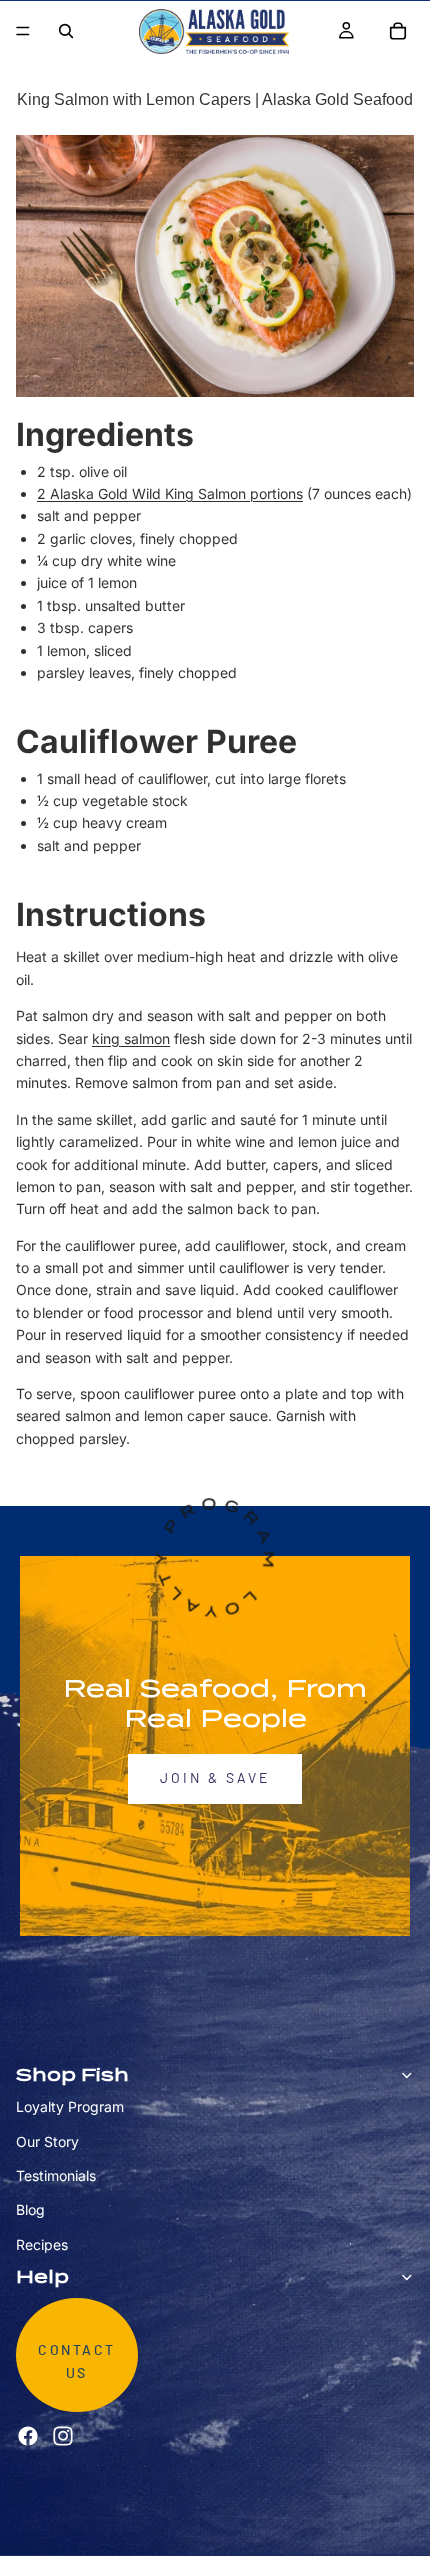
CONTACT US (77, 2363)
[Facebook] (28, 2436)
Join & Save (215, 1779)
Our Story (47, 2141)
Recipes (42, 2244)
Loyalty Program (70, 2106)
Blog (30, 2210)
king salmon (131, 1038)
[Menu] (23, 31)
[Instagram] (63, 2436)
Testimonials (56, 2175)
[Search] (66, 31)
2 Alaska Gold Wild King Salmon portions (170, 493)
